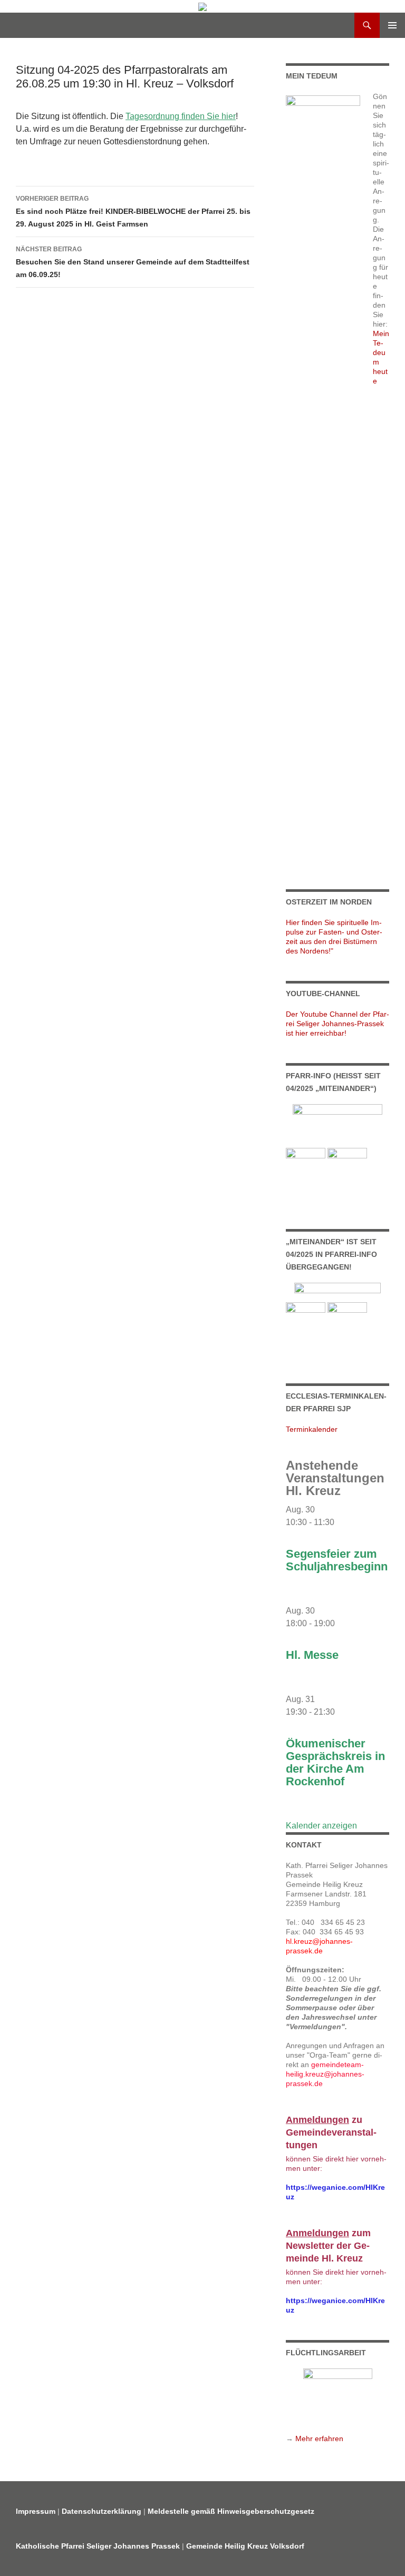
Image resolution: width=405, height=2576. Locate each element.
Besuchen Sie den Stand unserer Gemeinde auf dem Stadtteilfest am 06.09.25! (133, 262)
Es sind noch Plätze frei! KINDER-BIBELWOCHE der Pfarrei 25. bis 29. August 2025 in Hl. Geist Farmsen (133, 212)
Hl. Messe (312, 1655)
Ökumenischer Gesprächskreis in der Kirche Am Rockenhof (335, 1762)
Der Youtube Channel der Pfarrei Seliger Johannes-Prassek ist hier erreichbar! (337, 1024)
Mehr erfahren (319, 2439)
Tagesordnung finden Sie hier (181, 116)
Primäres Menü (392, 25)
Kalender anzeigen (321, 1826)
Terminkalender (312, 1429)
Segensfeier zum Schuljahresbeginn (337, 1560)
